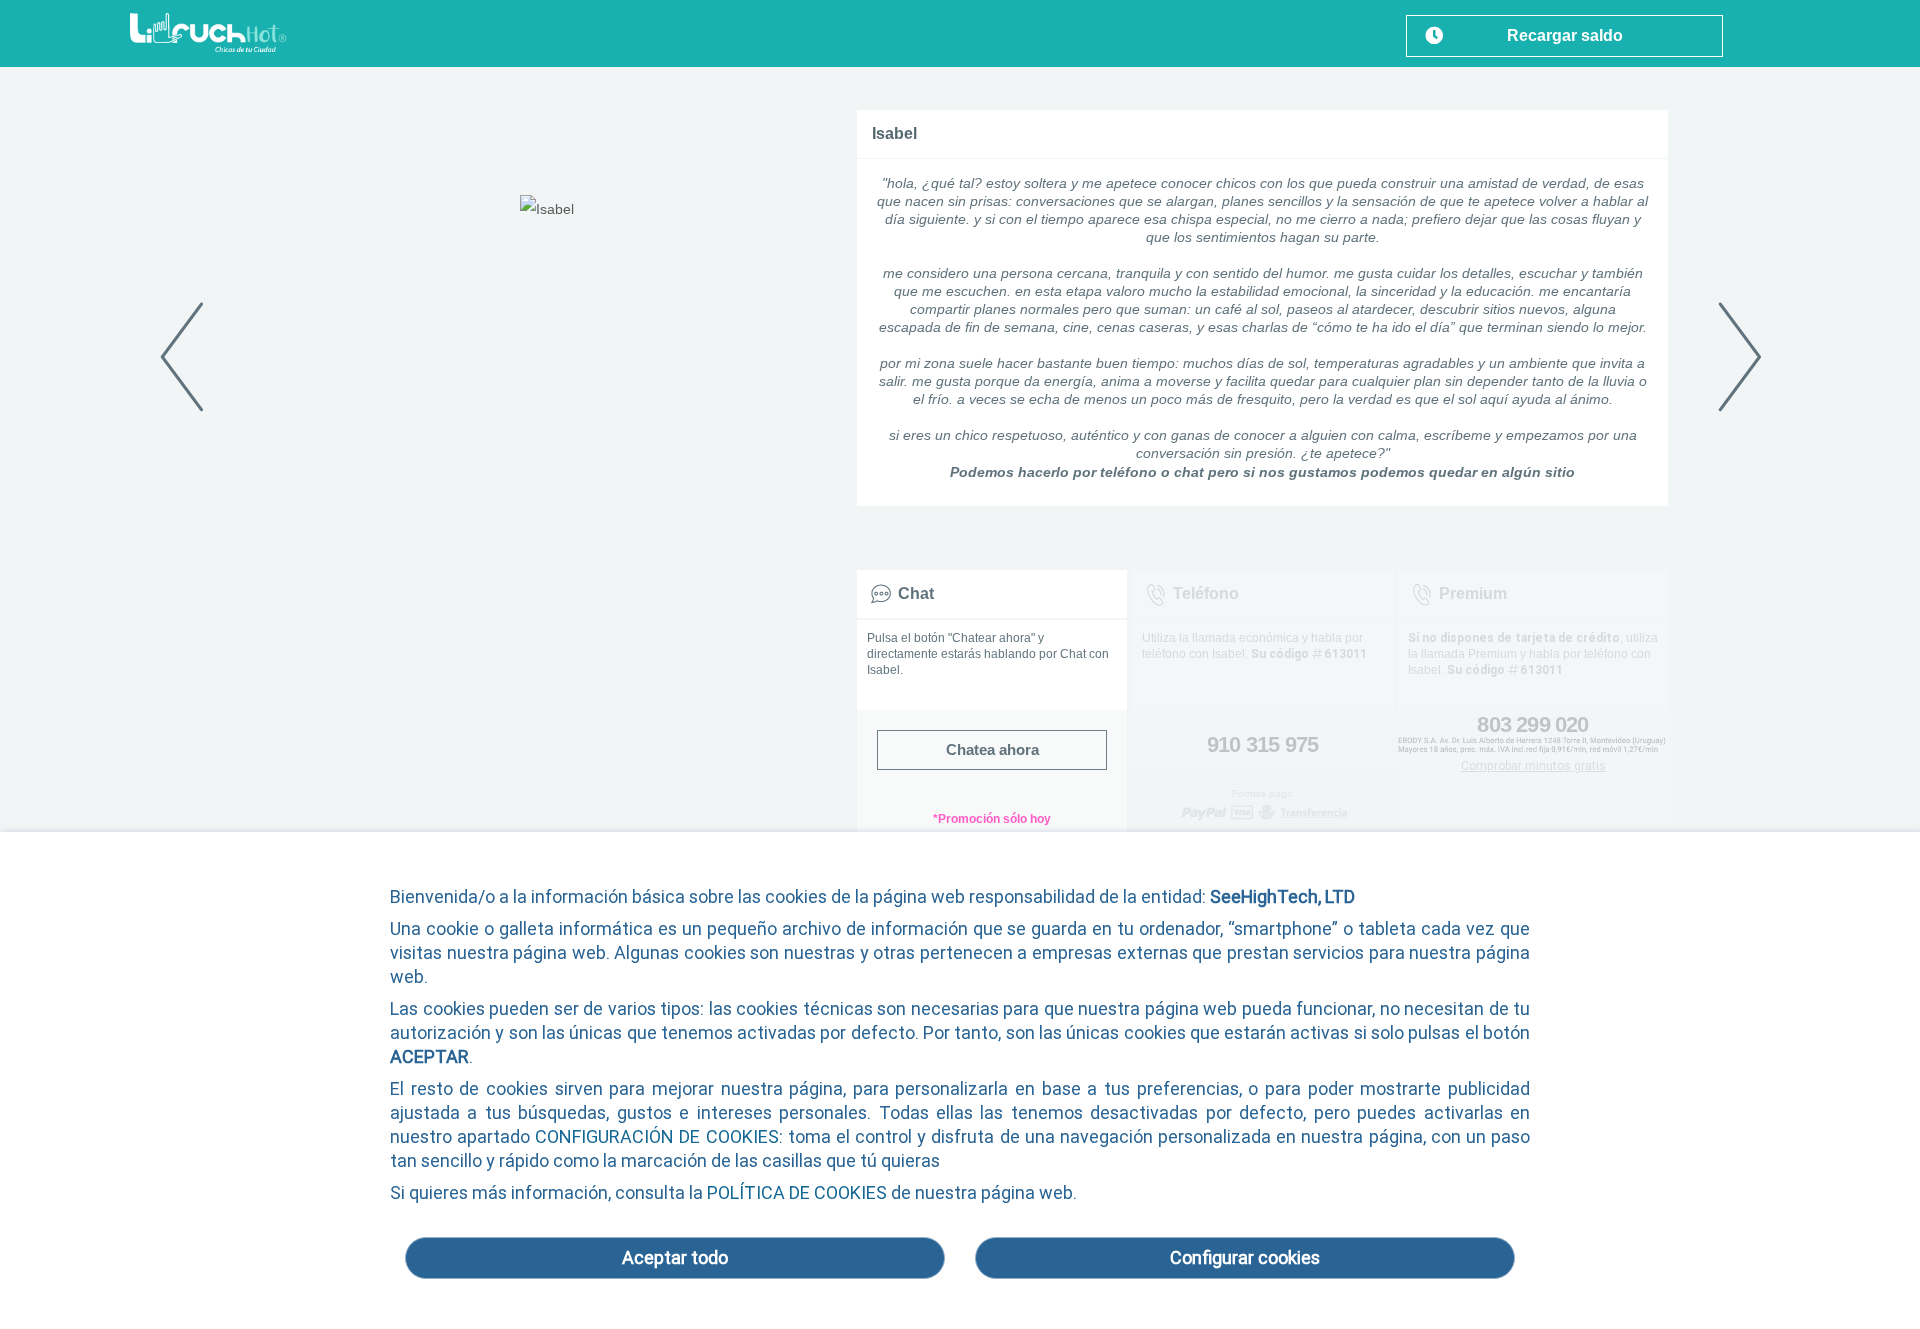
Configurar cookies (1245, 1257)
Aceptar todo (675, 1257)
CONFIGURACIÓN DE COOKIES (656, 1136)
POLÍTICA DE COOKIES (797, 1192)
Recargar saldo (1565, 35)
